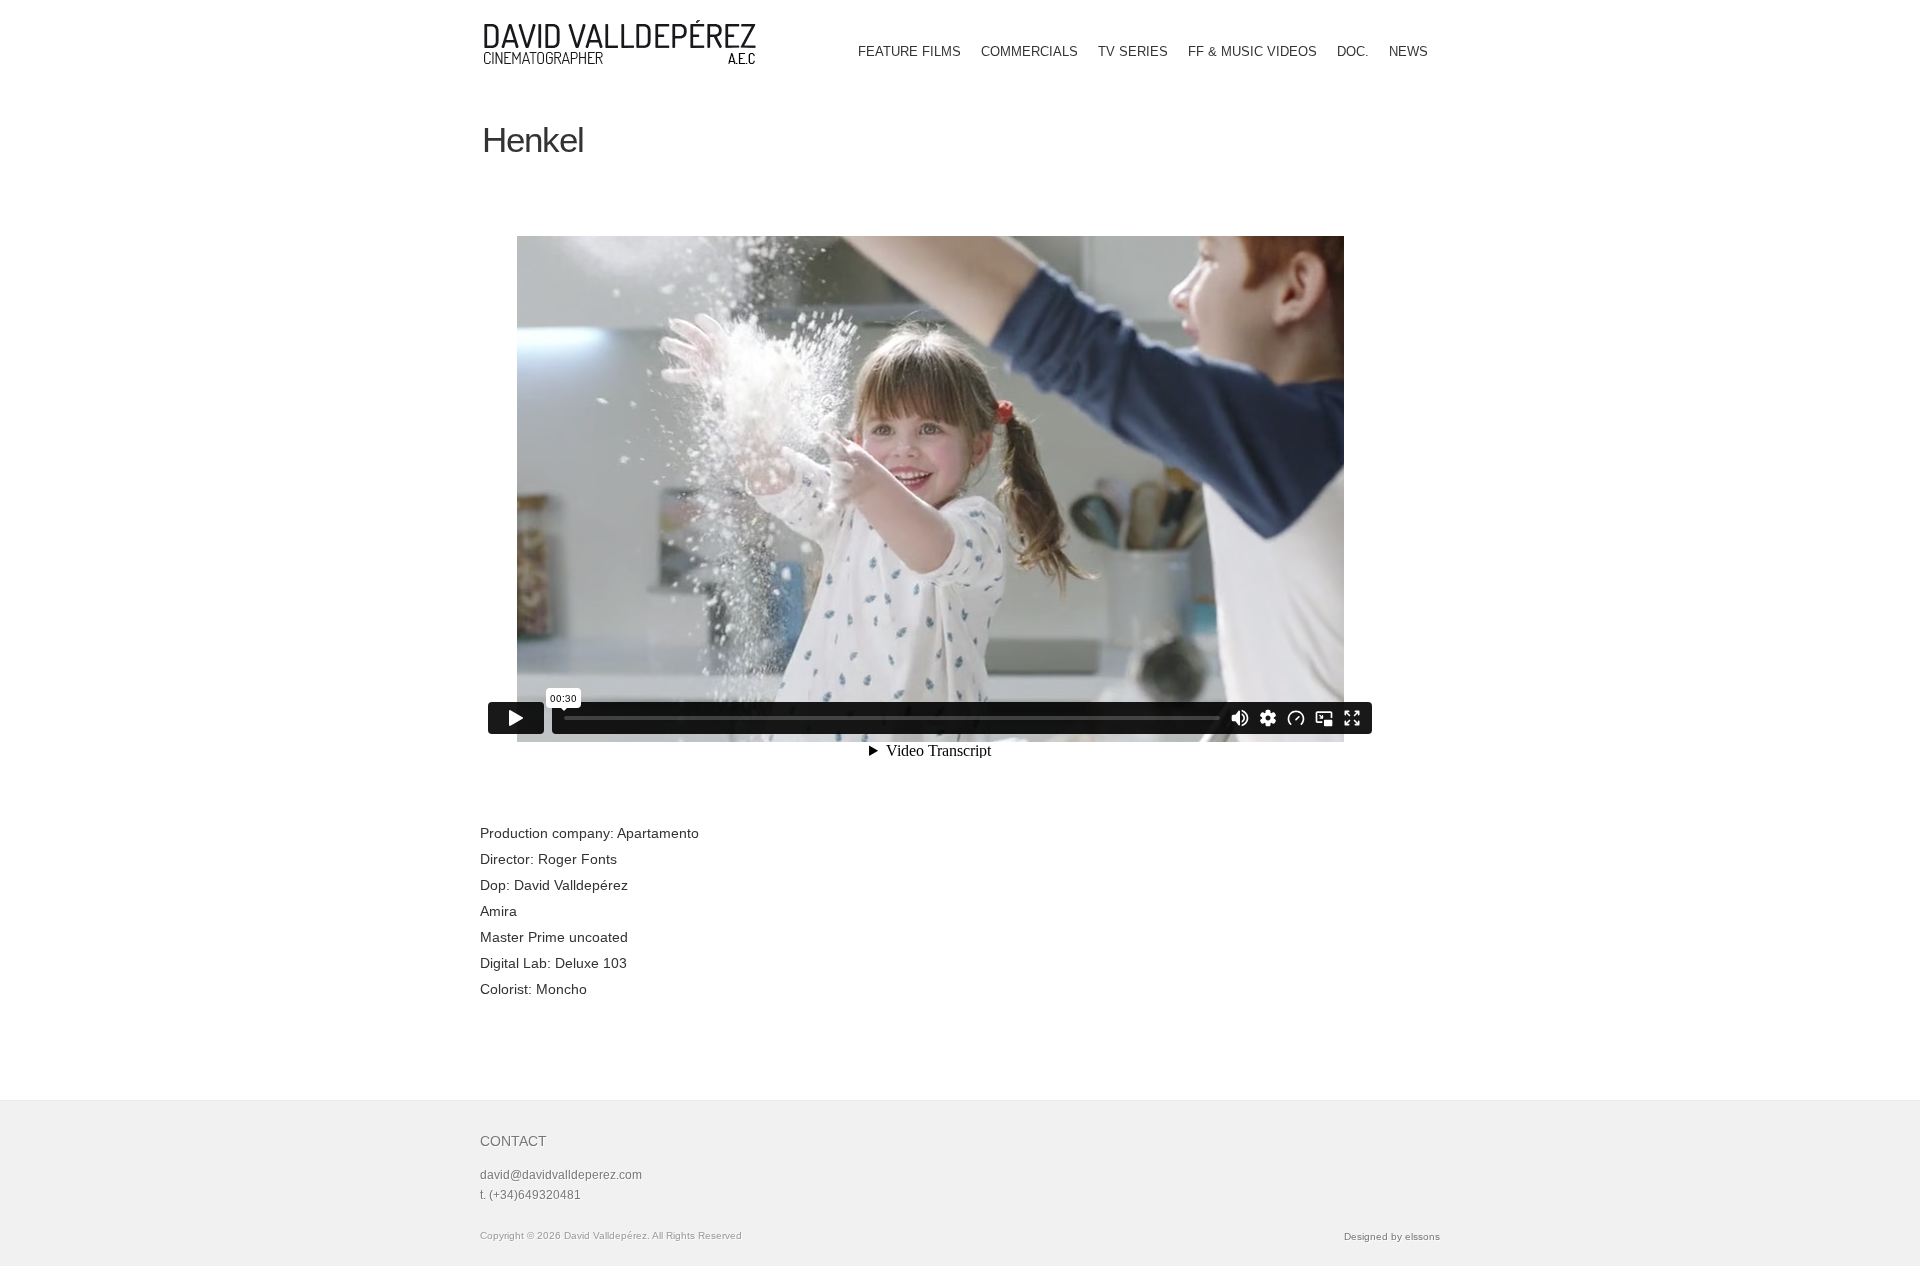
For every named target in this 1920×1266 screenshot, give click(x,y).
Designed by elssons (1392, 1236)
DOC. (1353, 51)
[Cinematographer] (627, 42)
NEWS (1408, 51)
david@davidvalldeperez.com (561, 1175)
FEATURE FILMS (909, 51)
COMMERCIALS (1029, 51)
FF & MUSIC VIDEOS (1252, 51)
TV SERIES (1133, 51)
